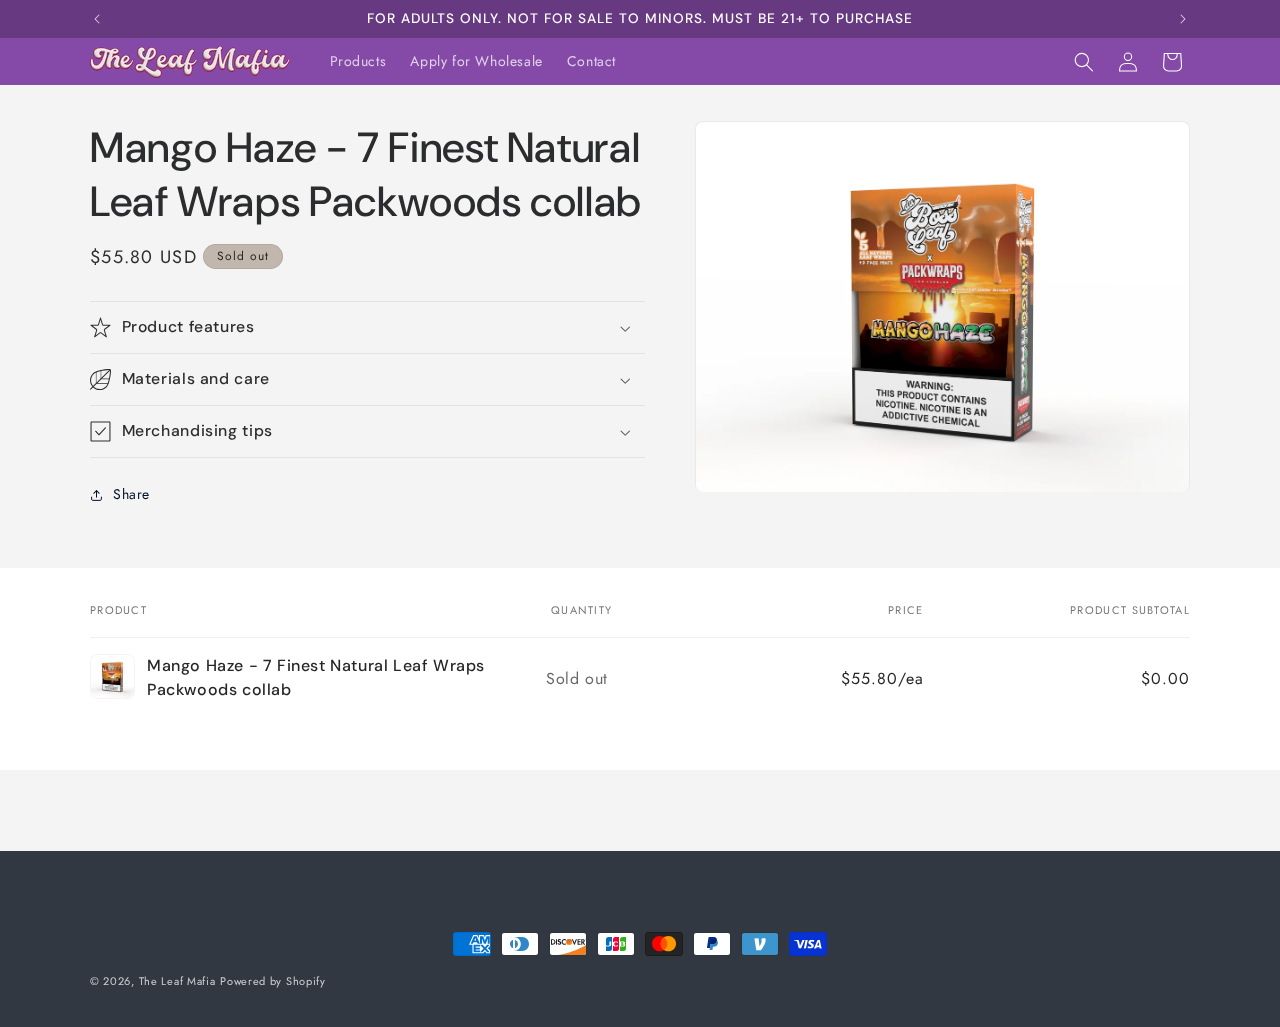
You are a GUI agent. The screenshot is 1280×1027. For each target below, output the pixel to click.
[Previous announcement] (97, 19)
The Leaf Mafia (177, 981)
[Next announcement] (1183, 19)
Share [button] (131, 494)
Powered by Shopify (273, 981)
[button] (1084, 62)
